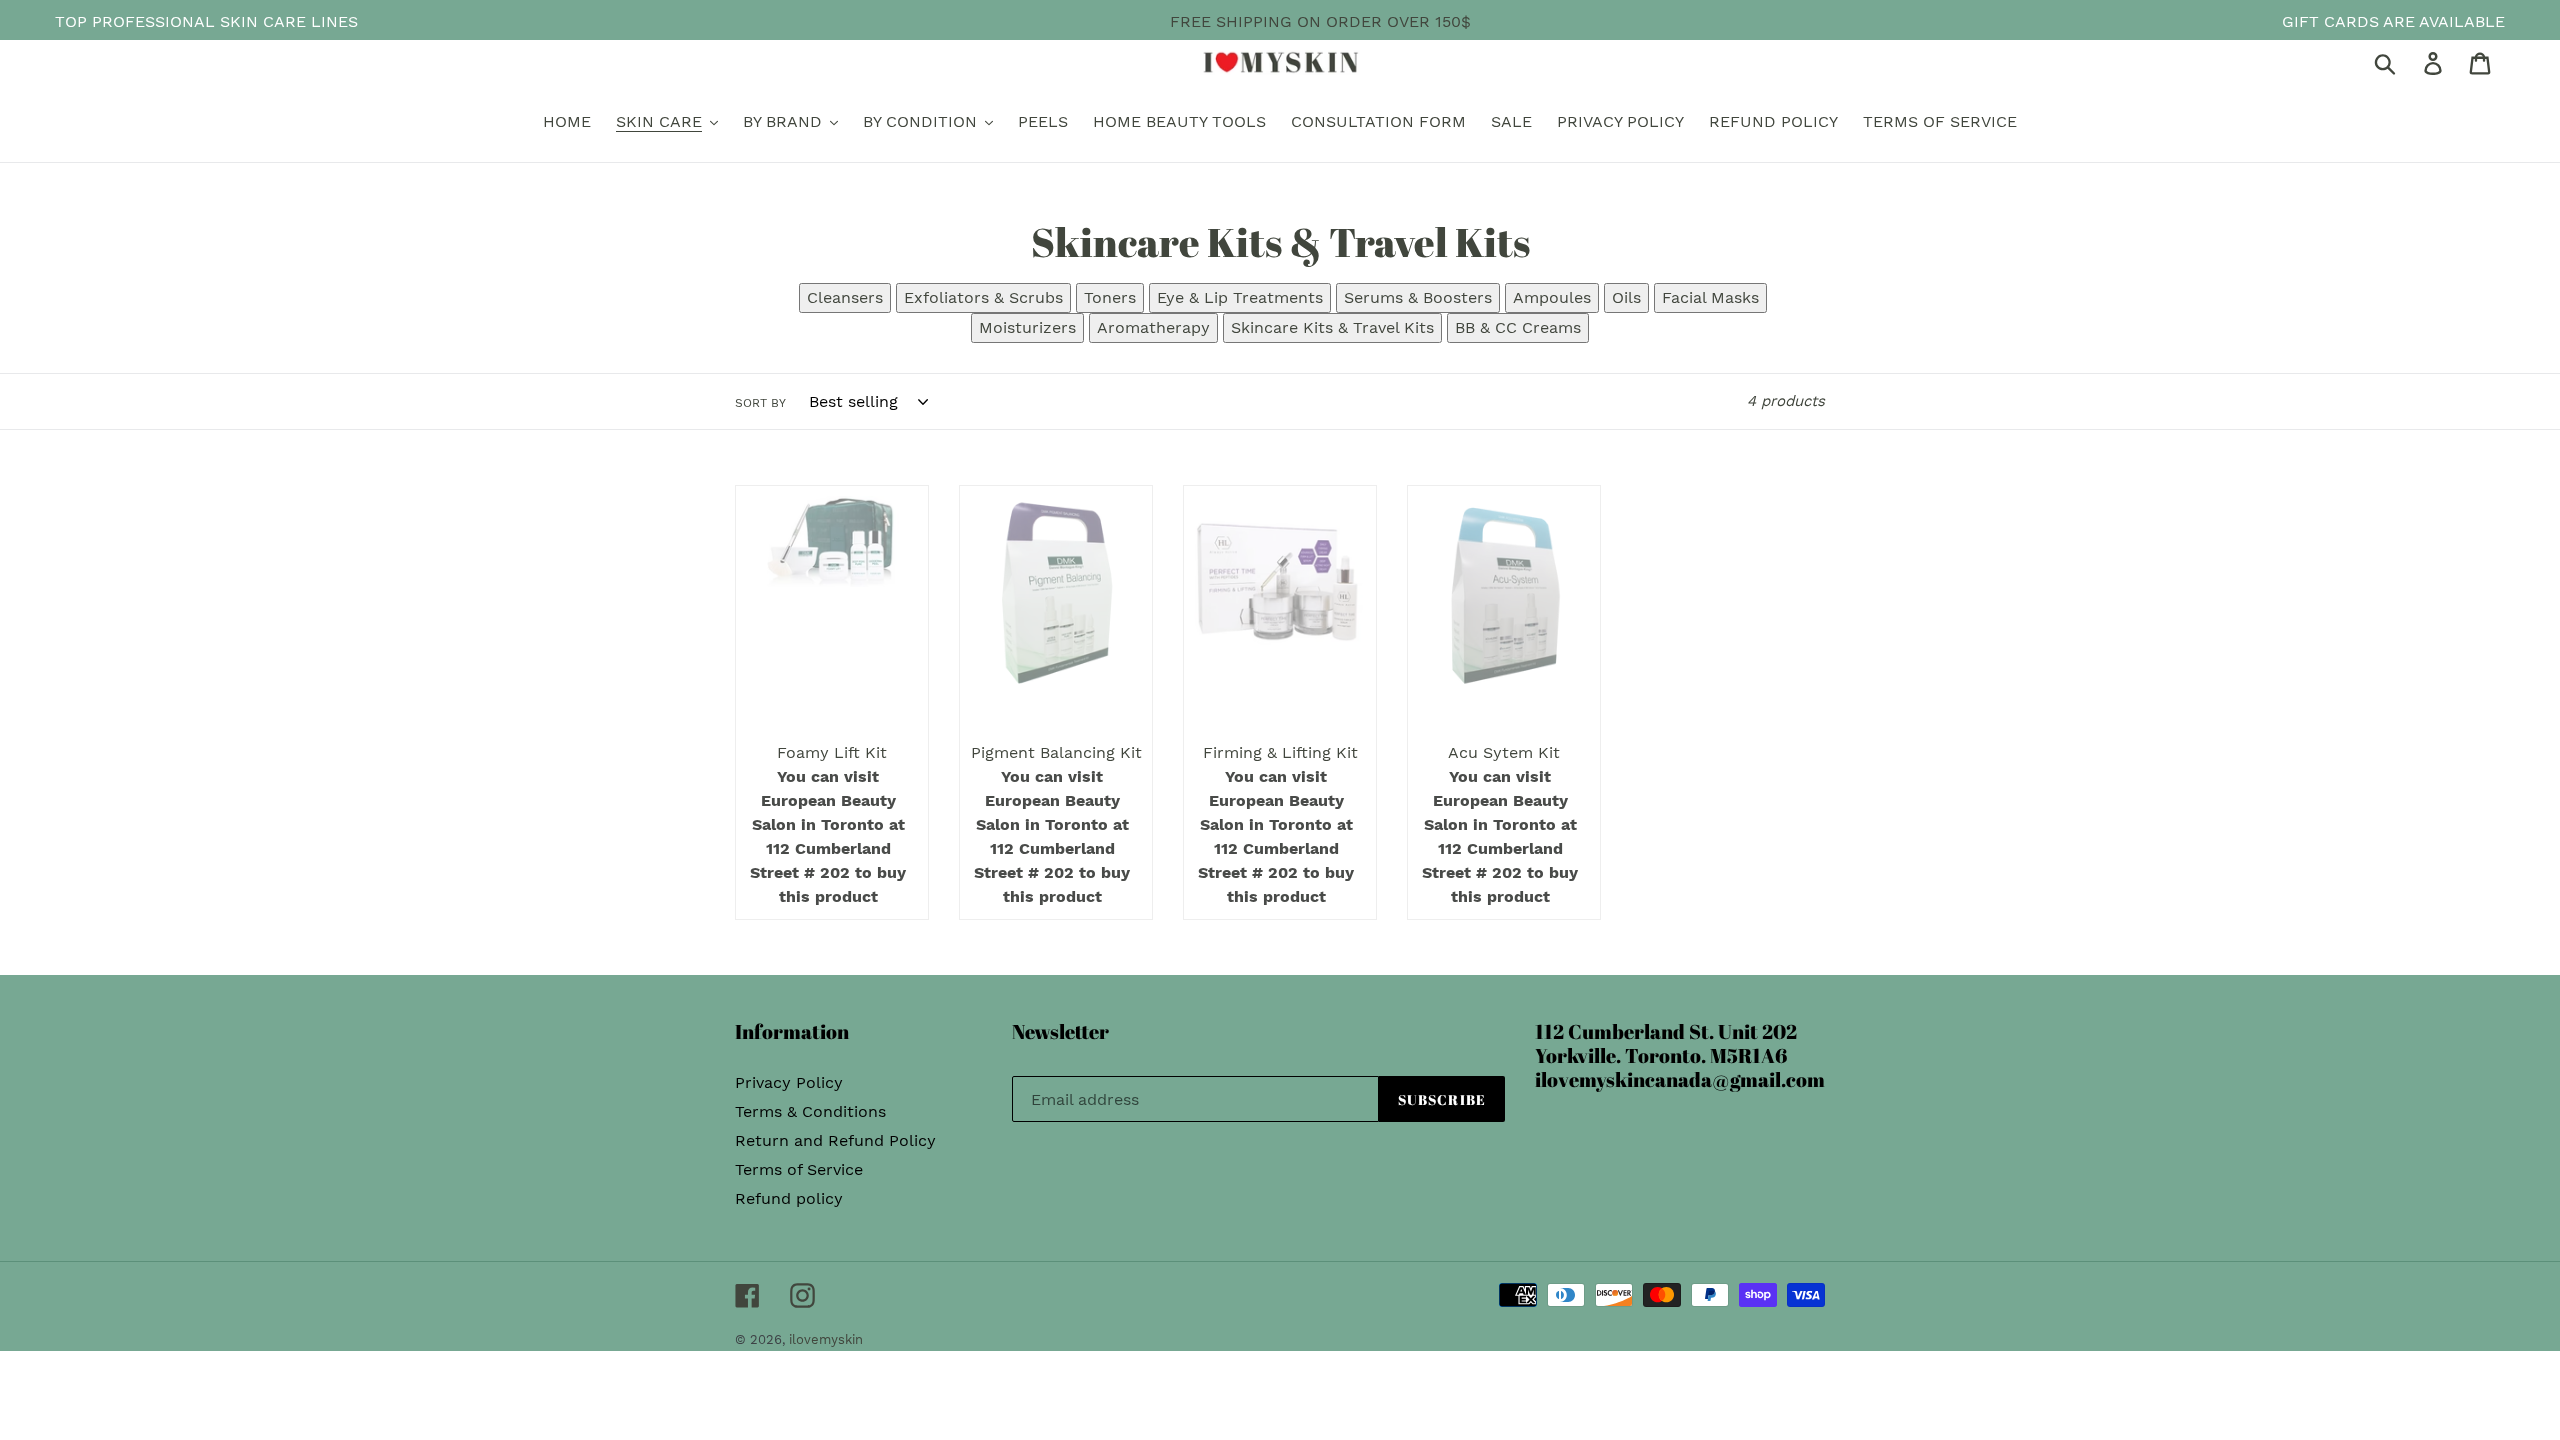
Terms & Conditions (810, 1111)
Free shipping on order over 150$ (1320, 21)
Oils (1626, 297)
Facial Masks (1710, 297)
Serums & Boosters (1418, 297)
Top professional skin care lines (206, 21)
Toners (1110, 297)
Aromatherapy (1153, 327)
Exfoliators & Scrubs (983, 297)
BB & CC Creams (1518, 327)
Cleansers (845, 297)
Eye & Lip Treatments (1240, 297)
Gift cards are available (2393, 21)
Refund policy (789, 1198)
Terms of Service (799, 1169)
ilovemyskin (826, 1339)
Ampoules (1552, 297)
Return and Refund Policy (835, 1140)
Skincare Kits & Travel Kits (1332, 327)
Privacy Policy (789, 1082)
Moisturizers (1027, 327)
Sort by (760, 403)
